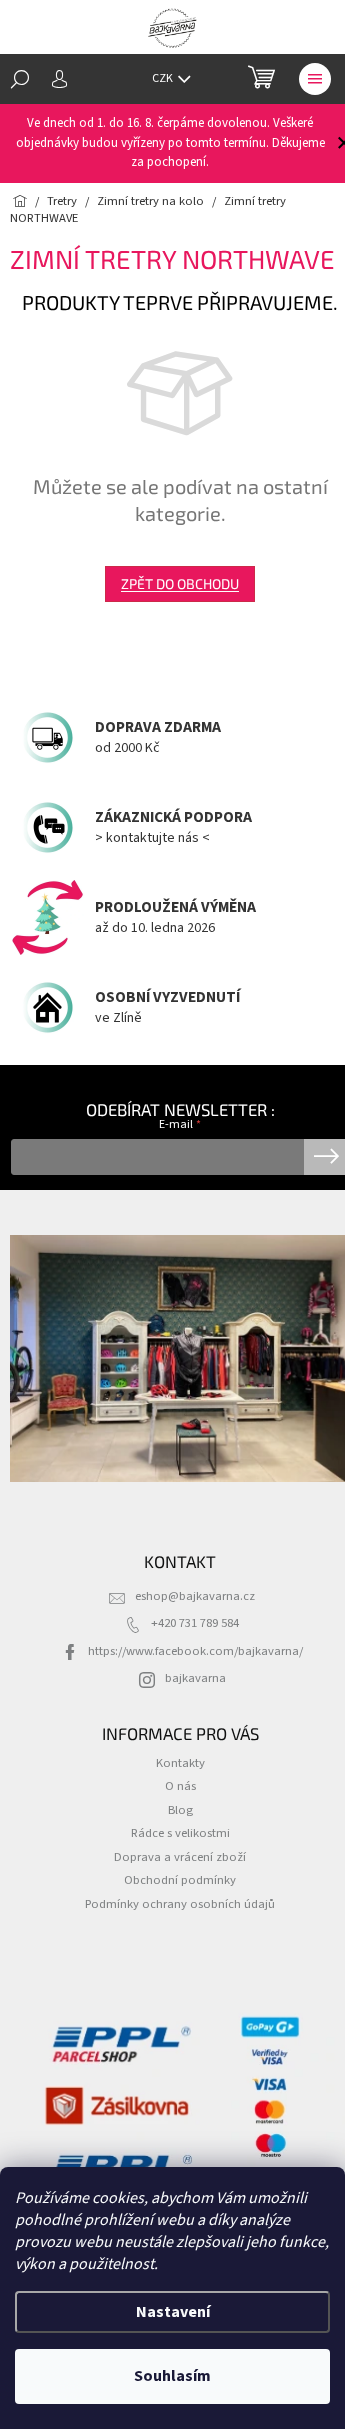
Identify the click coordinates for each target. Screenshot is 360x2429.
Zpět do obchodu (180, 583)
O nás (180, 1786)
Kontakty (180, 1763)
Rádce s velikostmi (180, 1833)
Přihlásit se (326, 1157)
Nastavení (173, 2312)
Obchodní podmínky (180, 1880)
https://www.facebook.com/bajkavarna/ (195, 1651)
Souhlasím (172, 2376)
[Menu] (315, 79)
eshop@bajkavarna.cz (195, 1596)
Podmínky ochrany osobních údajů (180, 1904)
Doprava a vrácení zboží (180, 1857)
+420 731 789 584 (195, 1623)
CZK (163, 78)
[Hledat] (20, 79)
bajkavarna (195, 1678)
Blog (180, 1810)
